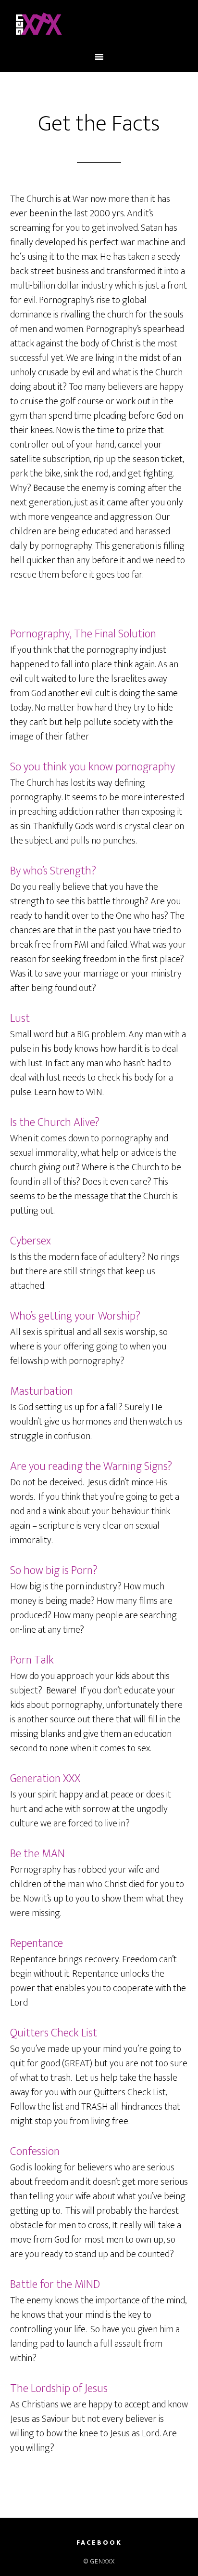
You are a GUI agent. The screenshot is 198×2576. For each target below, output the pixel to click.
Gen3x (99, 26)
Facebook (99, 2543)
